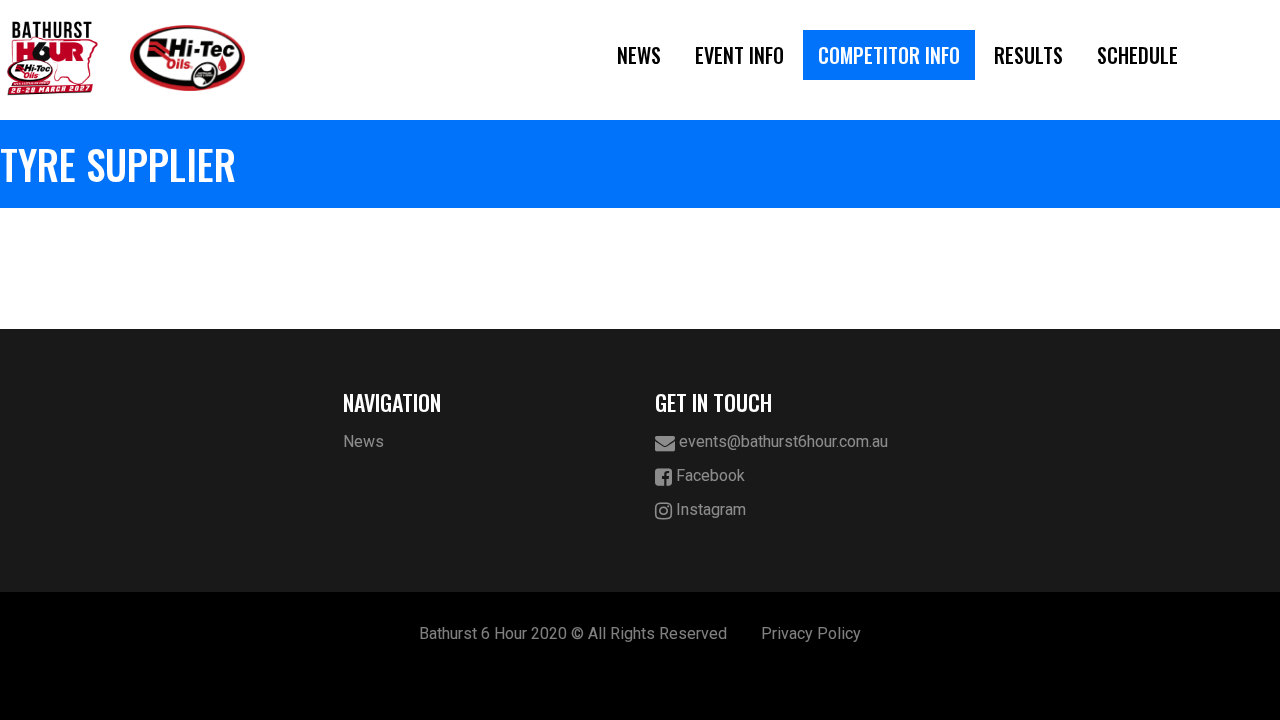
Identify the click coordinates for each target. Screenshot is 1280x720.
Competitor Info (889, 55)
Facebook (708, 475)
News (639, 55)
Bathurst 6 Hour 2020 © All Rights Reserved (573, 633)
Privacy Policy (811, 633)
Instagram (709, 509)
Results (1028, 55)
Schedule (1137, 55)
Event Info (739, 55)
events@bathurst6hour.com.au (781, 441)
